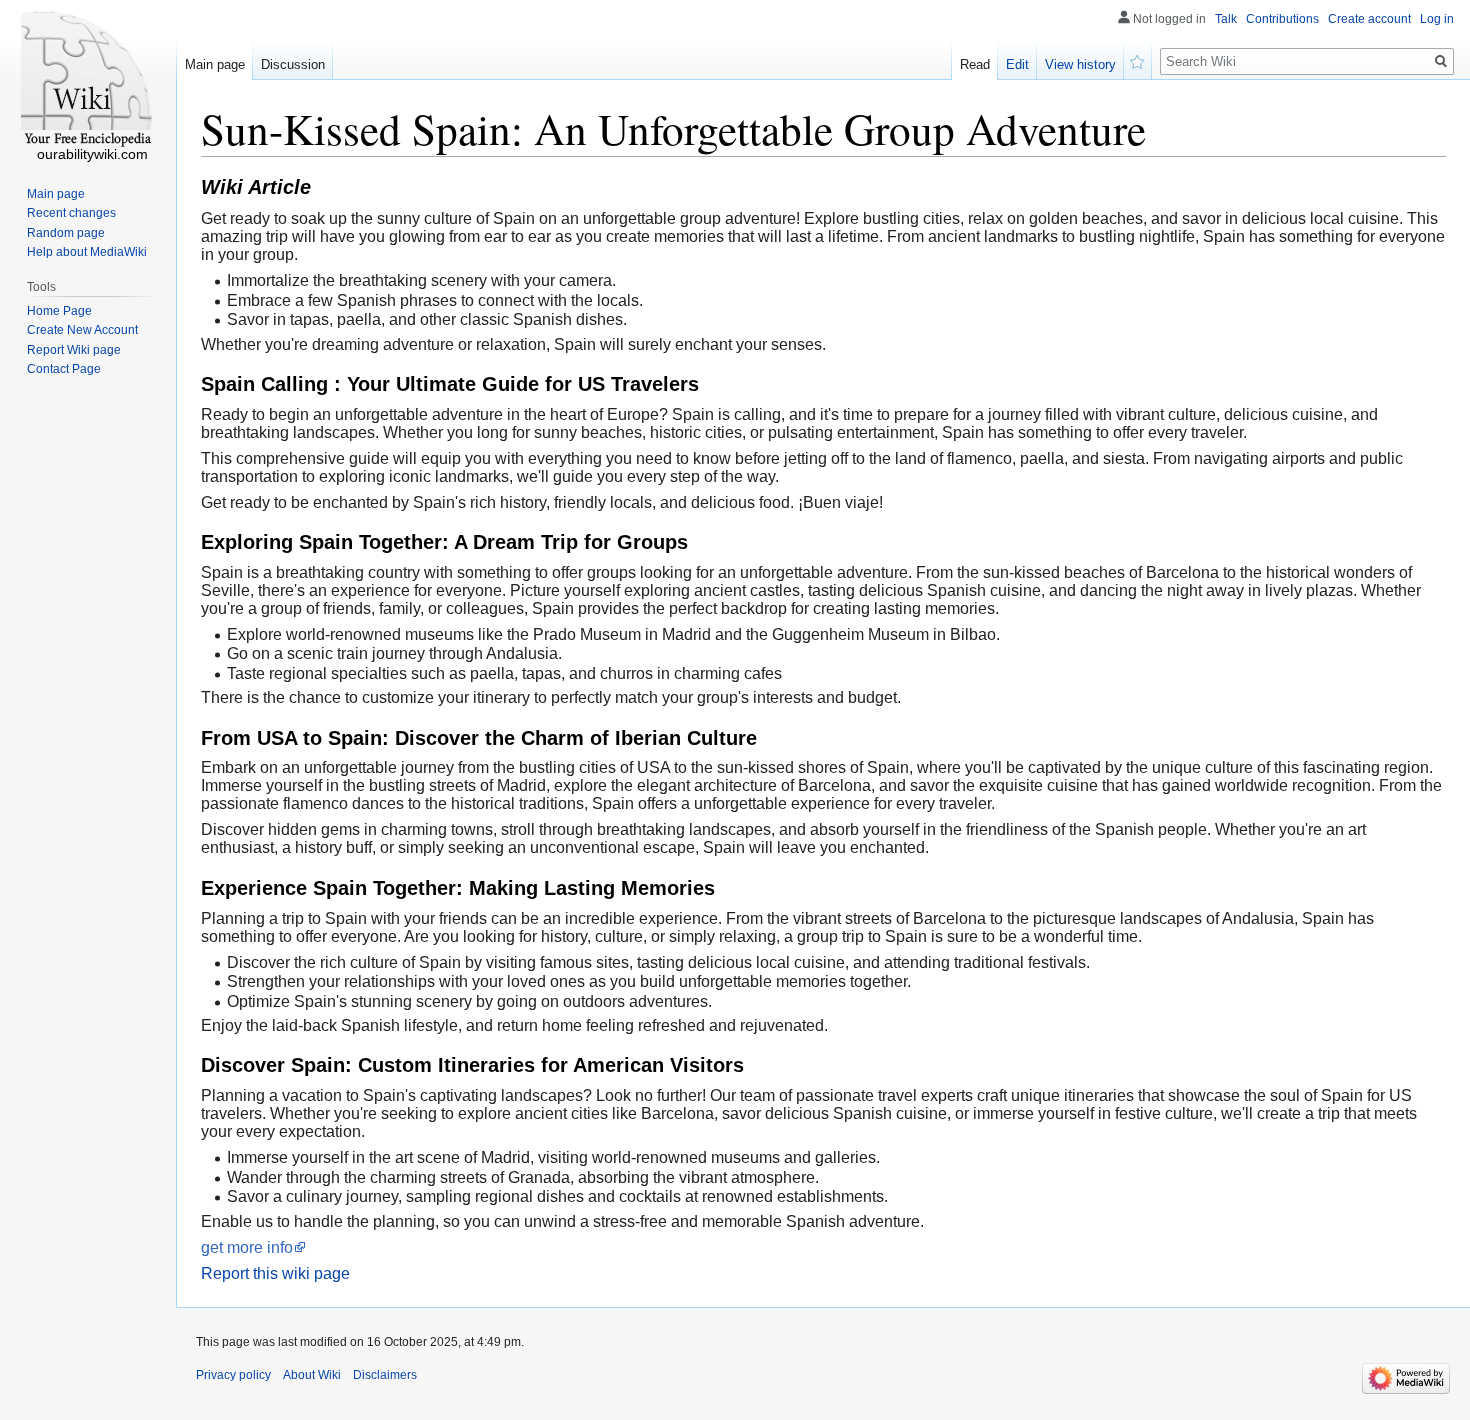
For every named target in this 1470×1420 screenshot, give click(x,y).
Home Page (59, 311)
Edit (1017, 64)
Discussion (293, 64)
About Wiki (312, 1375)
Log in (1437, 19)
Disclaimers (385, 1375)
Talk (1226, 19)
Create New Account (82, 330)
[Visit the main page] (88, 80)
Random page (66, 233)
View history (1080, 64)
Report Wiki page (74, 350)
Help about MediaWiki (87, 252)
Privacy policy (233, 1375)
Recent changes (71, 213)
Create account (1369, 19)
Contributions (1282, 19)
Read (975, 64)
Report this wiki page (275, 1273)
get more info (247, 1247)
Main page (215, 64)
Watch (1138, 60)
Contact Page (64, 369)
